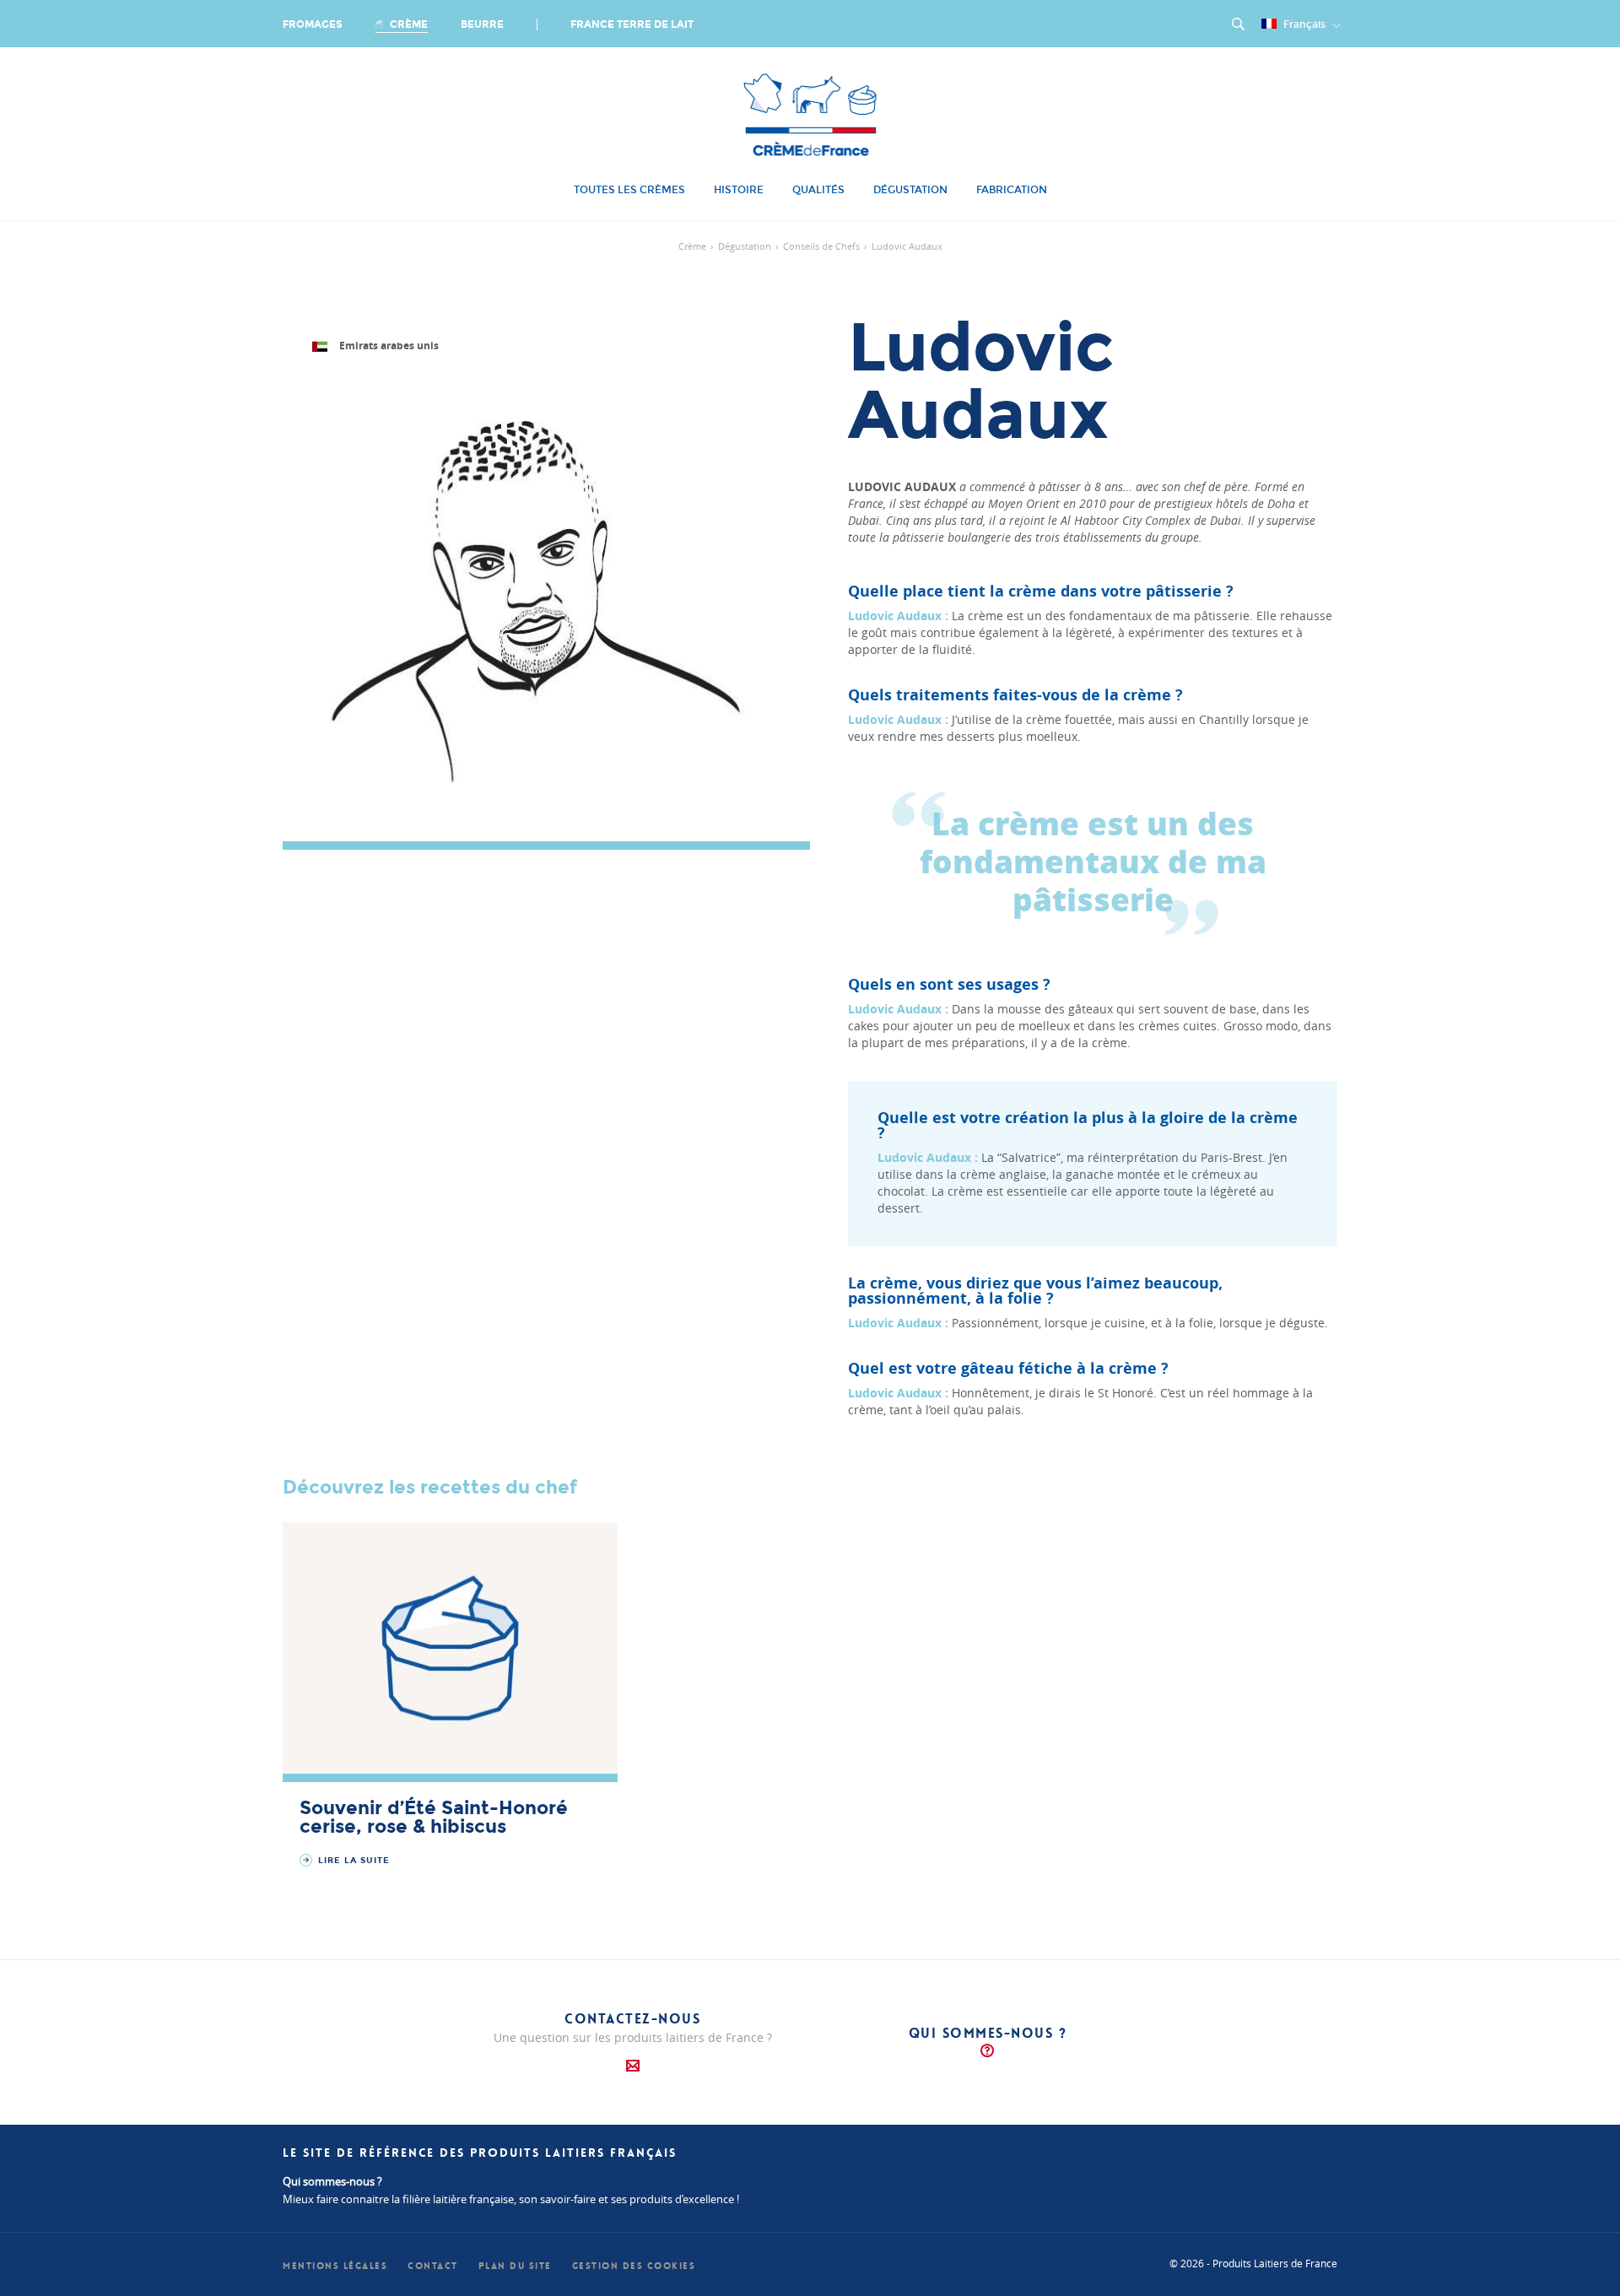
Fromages (313, 24)
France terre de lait (632, 24)
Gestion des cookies (634, 2266)
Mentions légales (335, 2266)
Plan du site (515, 2266)
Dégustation (910, 190)
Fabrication (1012, 190)
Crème (408, 24)
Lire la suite (352, 1861)
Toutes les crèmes (629, 190)
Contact (433, 2266)
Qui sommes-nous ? (988, 2033)
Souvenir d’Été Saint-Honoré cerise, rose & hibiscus (434, 1818)
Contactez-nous (632, 2019)
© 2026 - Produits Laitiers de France (1253, 2263)
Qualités (818, 190)
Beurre (482, 24)
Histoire (739, 190)
